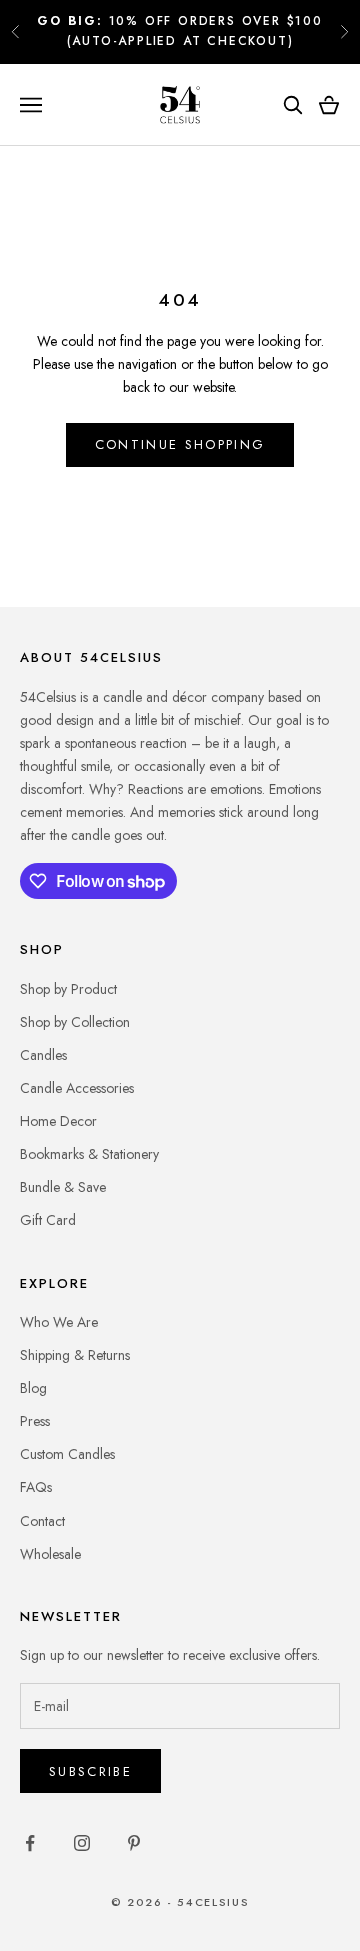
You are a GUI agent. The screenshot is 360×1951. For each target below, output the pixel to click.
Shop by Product (68, 989)
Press (35, 1421)
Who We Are (59, 1322)
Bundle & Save (63, 1187)
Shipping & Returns (75, 1355)
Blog (33, 1388)
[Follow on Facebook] (30, 1843)
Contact (42, 1521)
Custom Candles (67, 1454)
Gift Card (48, 1220)
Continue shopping (180, 444)
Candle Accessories (77, 1088)
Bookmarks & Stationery (89, 1154)
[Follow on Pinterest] (134, 1843)
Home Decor (58, 1121)
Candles (43, 1055)
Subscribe (90, 1771)
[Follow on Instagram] (82, 1843)
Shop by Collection (75, 1022)
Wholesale (50, 1554)
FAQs (36, 1487)
